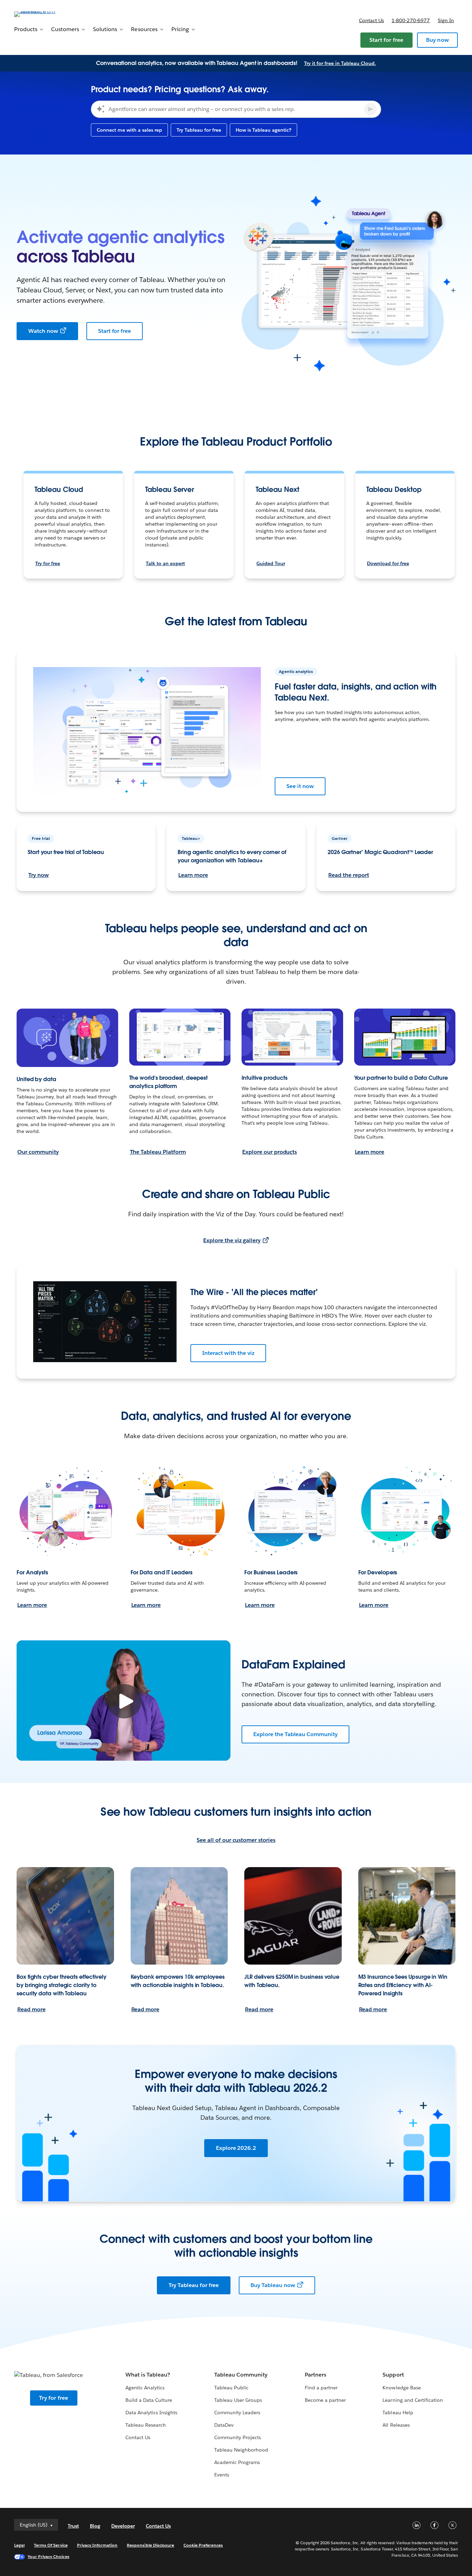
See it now (300, 786)
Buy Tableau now (273, 2285)
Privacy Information (97, 2545)
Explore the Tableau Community (295, 1734)
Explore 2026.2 (236, 2148)
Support (393, 2375)
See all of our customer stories (236, 1840)
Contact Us (138, 2437)
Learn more (193, 875)
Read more (31, 2009)
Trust (73, 2526)
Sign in (446, 20)
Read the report (349, 875)
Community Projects (238, 2437)
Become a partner (325, 2400)
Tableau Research (146, 2425)
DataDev (224, 2425)
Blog (95, 2526)
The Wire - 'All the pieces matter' (254, 1292)
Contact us (371, 20)
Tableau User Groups (238, 2400)
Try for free (48, 563)
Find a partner (321, 2388)
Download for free (388, 563)
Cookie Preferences (203, 2545)
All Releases (396, 2425)
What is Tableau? (148, 2375)
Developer (123, 2526)
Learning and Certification (413, 2400)
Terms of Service (51, 2545)
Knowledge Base (402, 2388)
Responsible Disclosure (150, 2545)
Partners (315, 2375)
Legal (19, 2545)
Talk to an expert (165, 563)
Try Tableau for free (194, 2285)
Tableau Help (398, 2413)
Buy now (437, 40)
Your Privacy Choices (49, 2556)
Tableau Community (241, 2375)
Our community (38, 1152)
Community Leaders (237, 2413)
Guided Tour (271, 563)
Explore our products (270, 1152)
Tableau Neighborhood (241, 2450)
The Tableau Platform (158, 1152)
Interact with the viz (228, 1353)
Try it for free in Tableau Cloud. (340, 63)
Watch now (43, 331)
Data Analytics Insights (151, 2413)
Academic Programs (237, 2462)
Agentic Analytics (145, 2388)
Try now (39, 875)
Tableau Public (231, 2388)
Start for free (386, 40)
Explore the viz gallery (232, 1240)
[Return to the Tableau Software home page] (40, 14)
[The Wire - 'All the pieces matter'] (105, 1322)
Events (222, 2475)
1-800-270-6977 (411, 20)
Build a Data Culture (149, 2400)
